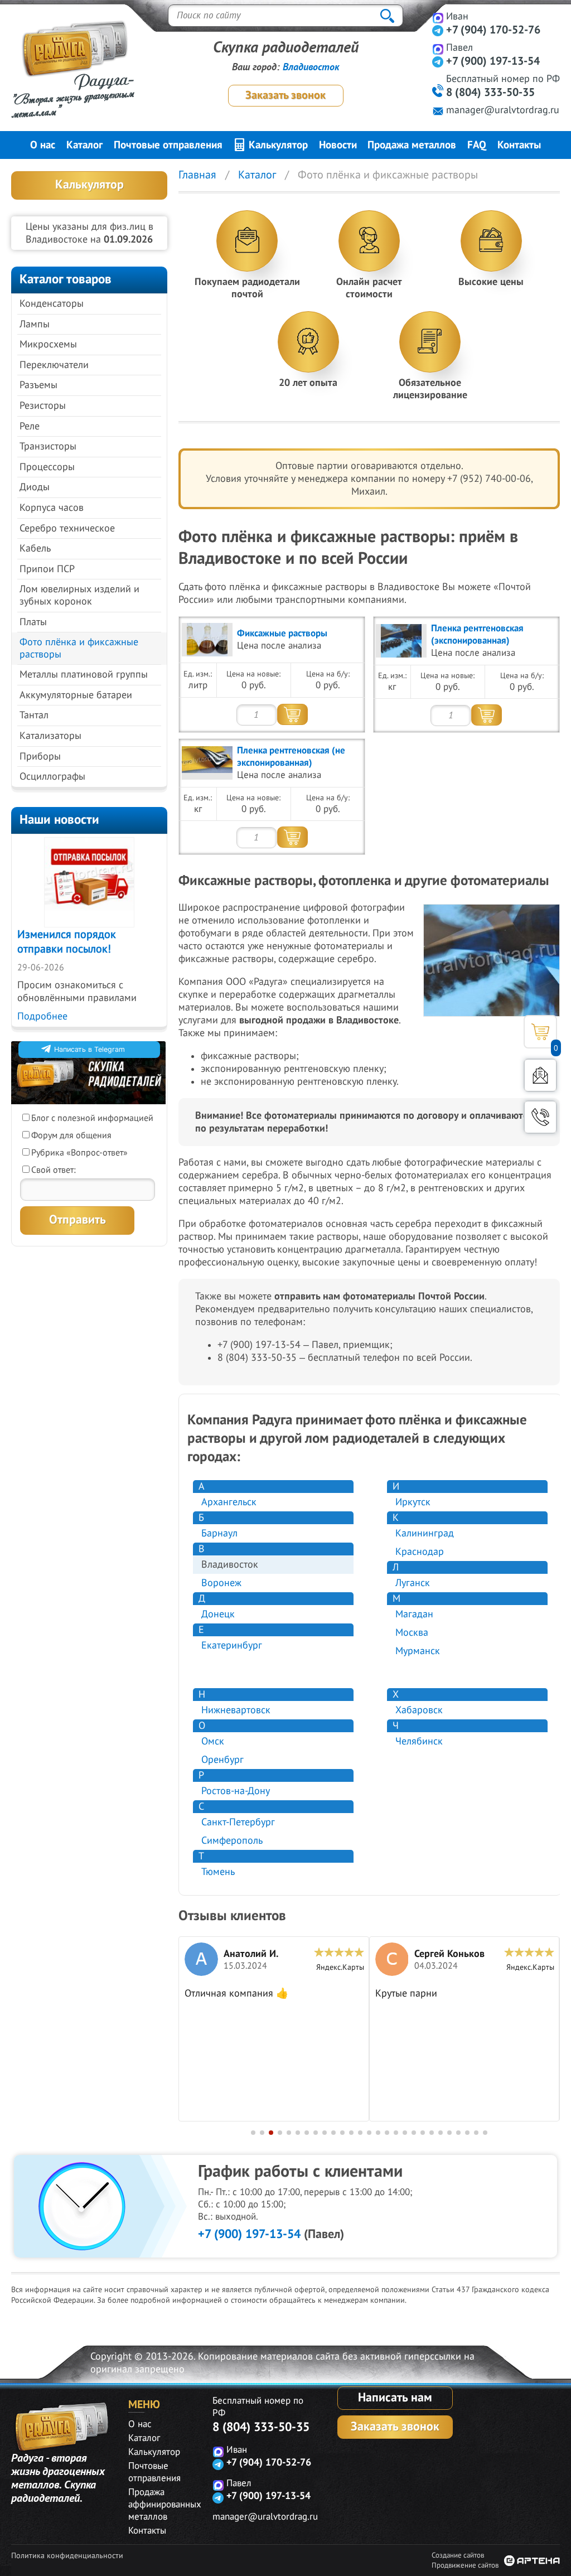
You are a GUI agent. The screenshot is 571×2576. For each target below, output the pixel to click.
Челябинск (419, 1741)
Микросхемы (48, 344)
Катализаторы (50, 736)
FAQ (477, 145)
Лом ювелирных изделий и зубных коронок (79, 595)
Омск (213, 1741)
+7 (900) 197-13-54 (249, 2234)
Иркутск (413, 1502)
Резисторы (43, 406)
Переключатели (54, 365)
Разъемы (38, 385)
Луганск (413, 1583)
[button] (253, 2133)
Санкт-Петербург (238, 1822)
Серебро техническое (67, 528)
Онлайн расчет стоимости (369, 288)
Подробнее (42, 1016)
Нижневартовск (236, 1710)
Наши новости (59, 820)
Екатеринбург (232, 1645)
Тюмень (218, 1872)
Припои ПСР (47, 569)
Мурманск (418, 1651)
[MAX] (438, 18)
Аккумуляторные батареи (76, 695)
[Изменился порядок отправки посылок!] (89, 882)
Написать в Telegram (89, 1049)
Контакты (519, 145)
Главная (197, 175)
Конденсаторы (52, 304)
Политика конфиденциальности (67, 2556)
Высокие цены (491, 282)
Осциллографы (52, 777)
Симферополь (232, 1841)
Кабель (35, 548)
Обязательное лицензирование (430, 389)
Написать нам (395, 2398)
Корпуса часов (52, 508)
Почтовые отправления (168, 145)
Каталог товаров (66, 279)
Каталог (84, 145)
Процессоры (47, 467)
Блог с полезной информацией (92, 1118)
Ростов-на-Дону (236, 1791)
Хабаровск (419, 1710)
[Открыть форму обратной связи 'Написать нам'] (540, 1075)
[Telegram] (438, 30)
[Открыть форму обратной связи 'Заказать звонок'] (540, 1117)
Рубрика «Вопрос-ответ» (79, 1153)
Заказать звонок (285, 95)
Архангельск (229, 1502)
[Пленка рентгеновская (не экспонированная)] (207, 763)
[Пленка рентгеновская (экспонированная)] (401, 641)
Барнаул (219, 1533)
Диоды (35, 487)
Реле (30, 426)
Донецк (218, 1614)
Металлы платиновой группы (84, 675)
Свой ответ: (54, 1170)
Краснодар (420, 1552)
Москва (412, 1633)
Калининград (425, 1533)
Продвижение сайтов (465, 2565)
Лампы (35, 324)
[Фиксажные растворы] (207, 640)
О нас (43, 145)
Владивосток (311, 67)
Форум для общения (71, 1135)
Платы (33, 622)
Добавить (292, 714)
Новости (338, 145)
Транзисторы (48, 446)
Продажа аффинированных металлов (165, 2505)
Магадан (414, 1614)
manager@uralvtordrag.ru (503, 110)
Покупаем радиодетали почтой (247, 288)
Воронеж (221, 1583)
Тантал (34, 715)
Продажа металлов (412, 145)
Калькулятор (277, 145)
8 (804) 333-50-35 (261, 2427)
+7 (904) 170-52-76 (493, 30)
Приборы (40, 757)
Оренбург (222, 1760)
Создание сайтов (458, 2555)
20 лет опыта (308, 383)
